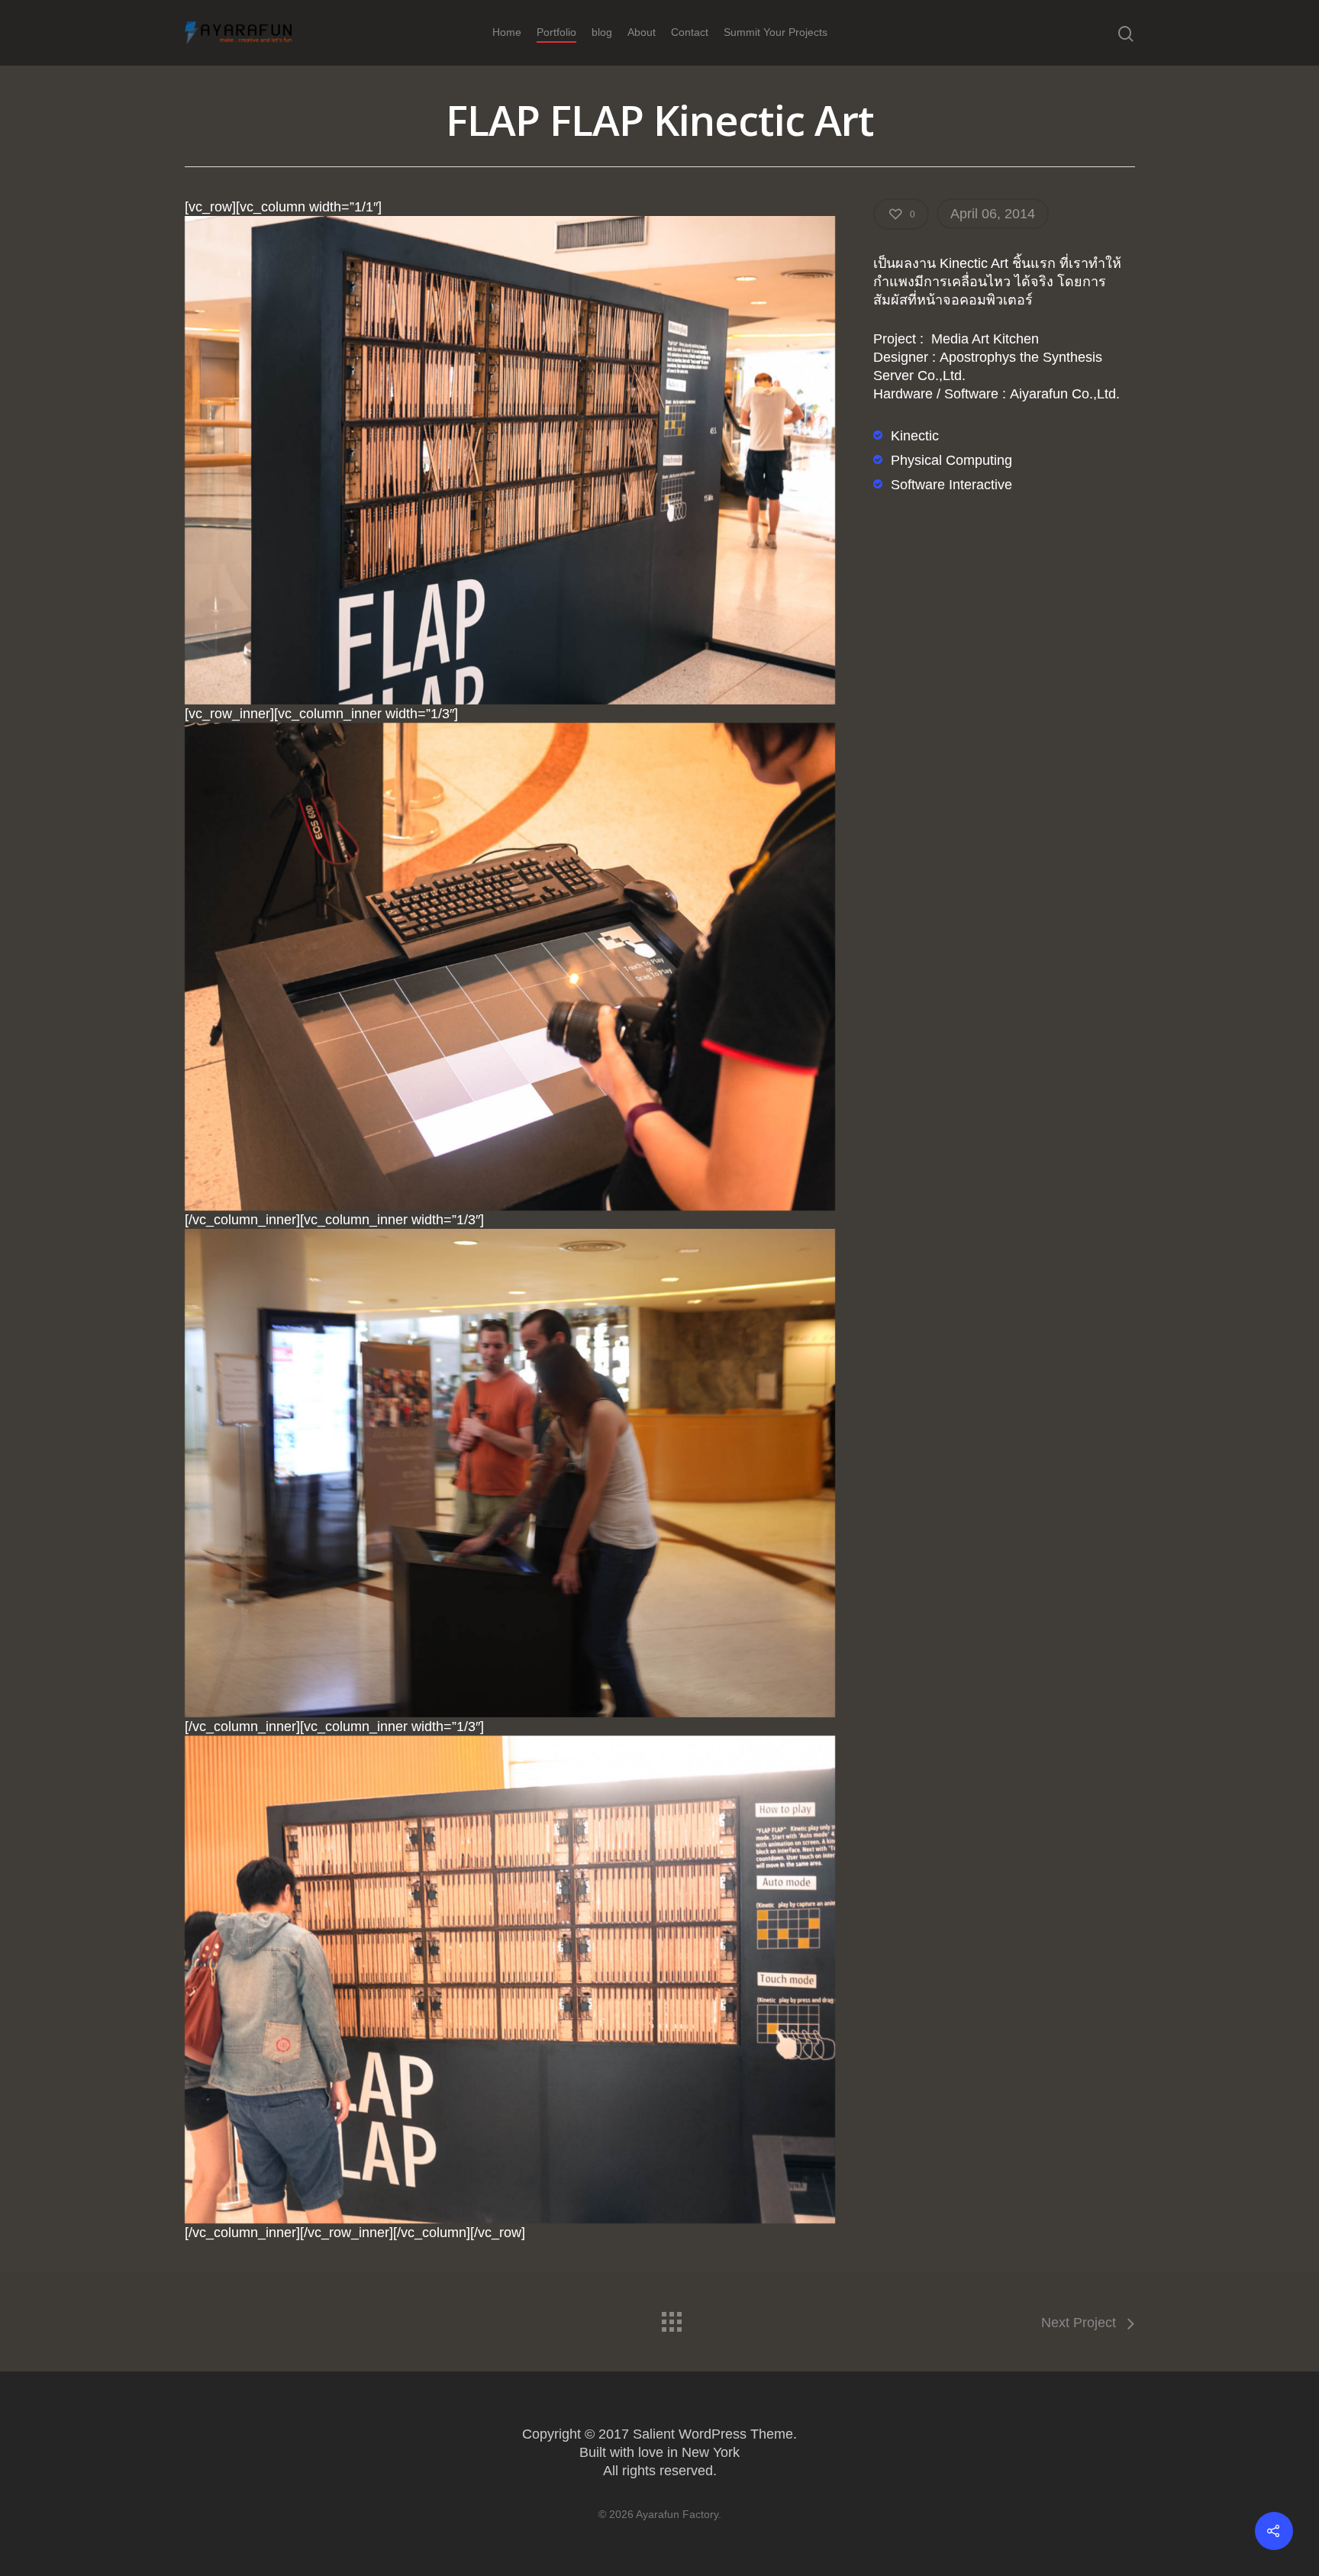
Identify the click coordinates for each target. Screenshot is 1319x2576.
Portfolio (556, 32)
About (642, 32)
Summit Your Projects (776, 32)
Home (507, 32)
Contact (690, 32)
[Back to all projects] (671, 2318)
